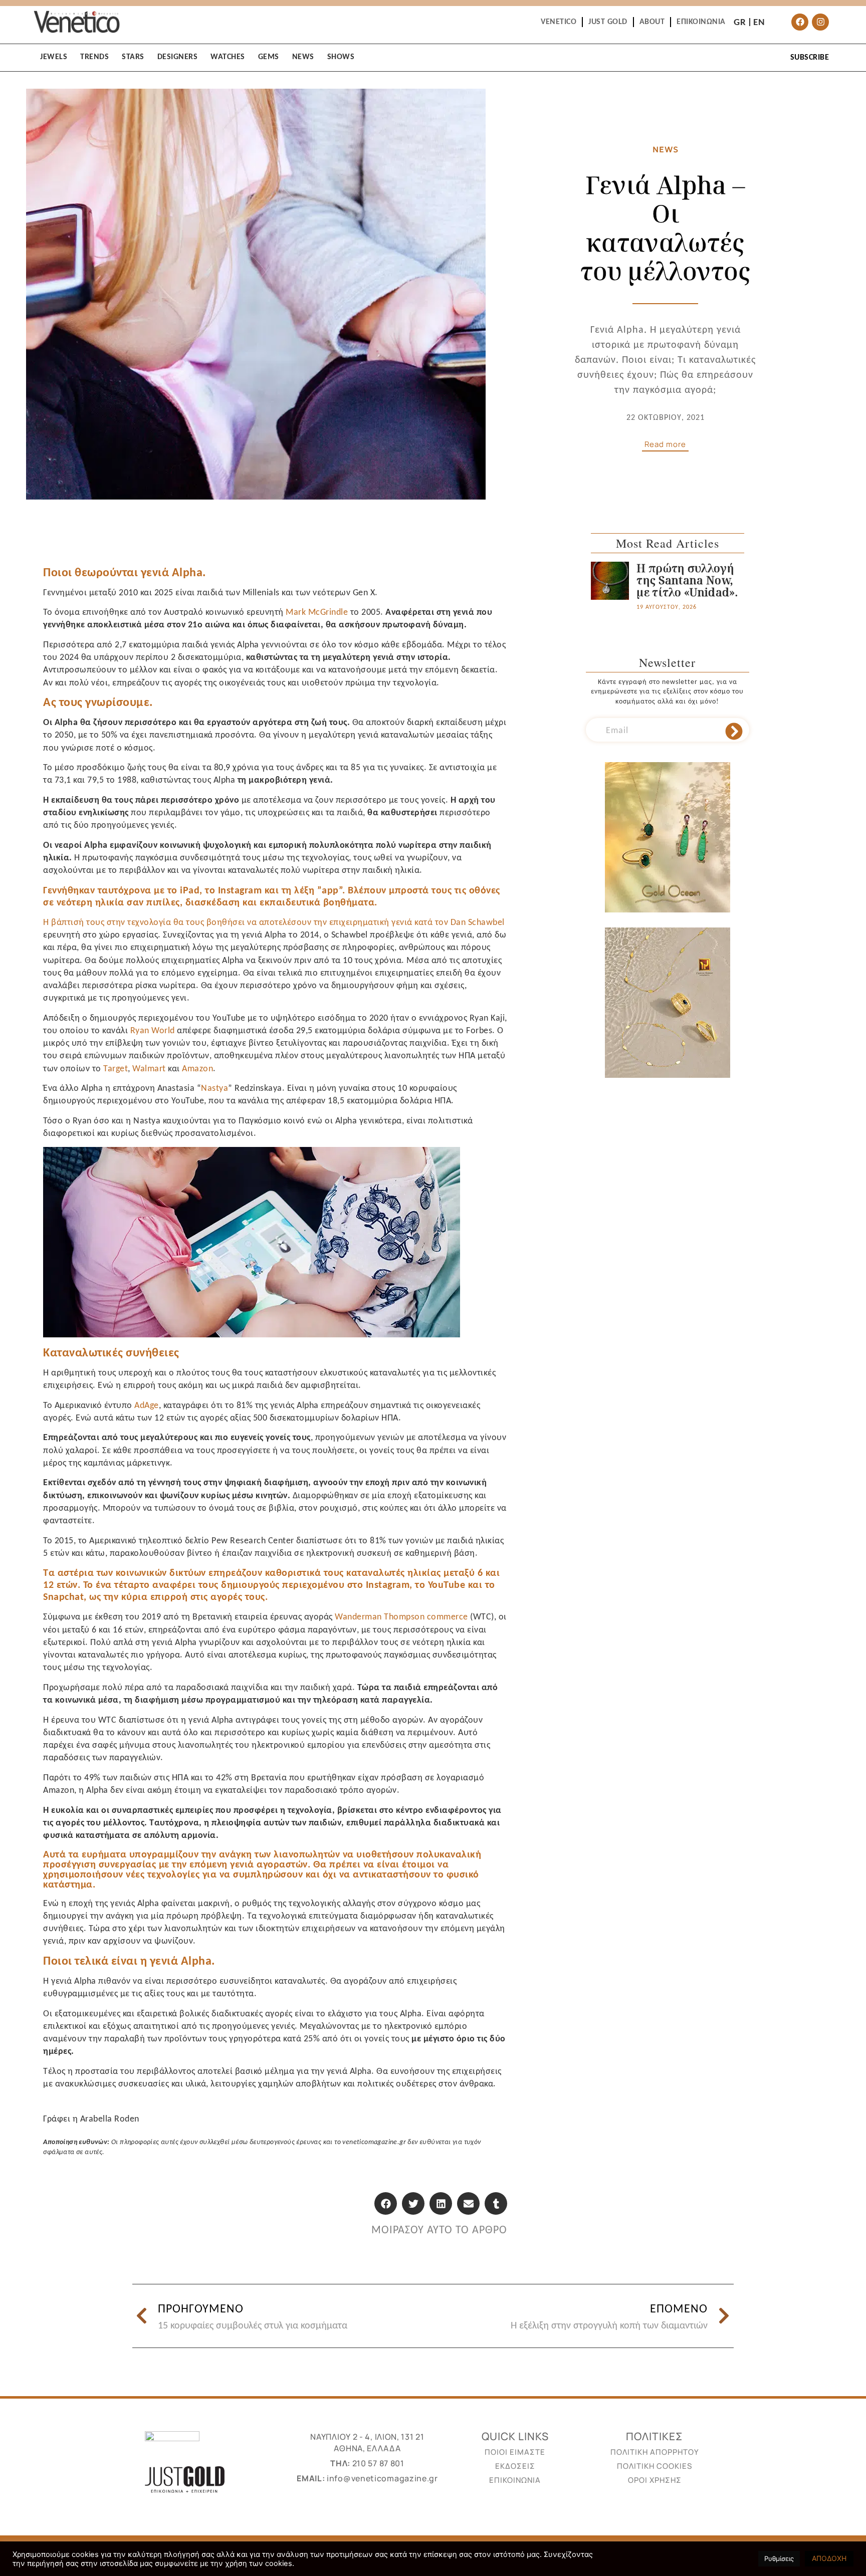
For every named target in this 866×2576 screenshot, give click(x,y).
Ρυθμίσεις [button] (779, 2558)
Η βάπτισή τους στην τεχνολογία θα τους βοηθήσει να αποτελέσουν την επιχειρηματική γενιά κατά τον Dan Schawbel (274, 922)
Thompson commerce (426, 1616)
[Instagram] (820, 22)
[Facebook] (800, 22)
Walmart (149, 1068)
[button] (386, 2203)
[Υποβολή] (734, 732)
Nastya (214, 1088)
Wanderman (358, 1616)
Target (116, 1068)
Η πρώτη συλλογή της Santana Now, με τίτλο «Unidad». (687, 580)
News (666, 149)
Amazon (197, 1068)
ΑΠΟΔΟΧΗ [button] (829, 2558)
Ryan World (154, 1030)
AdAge (147, 1405)
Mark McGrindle (318, 612)
